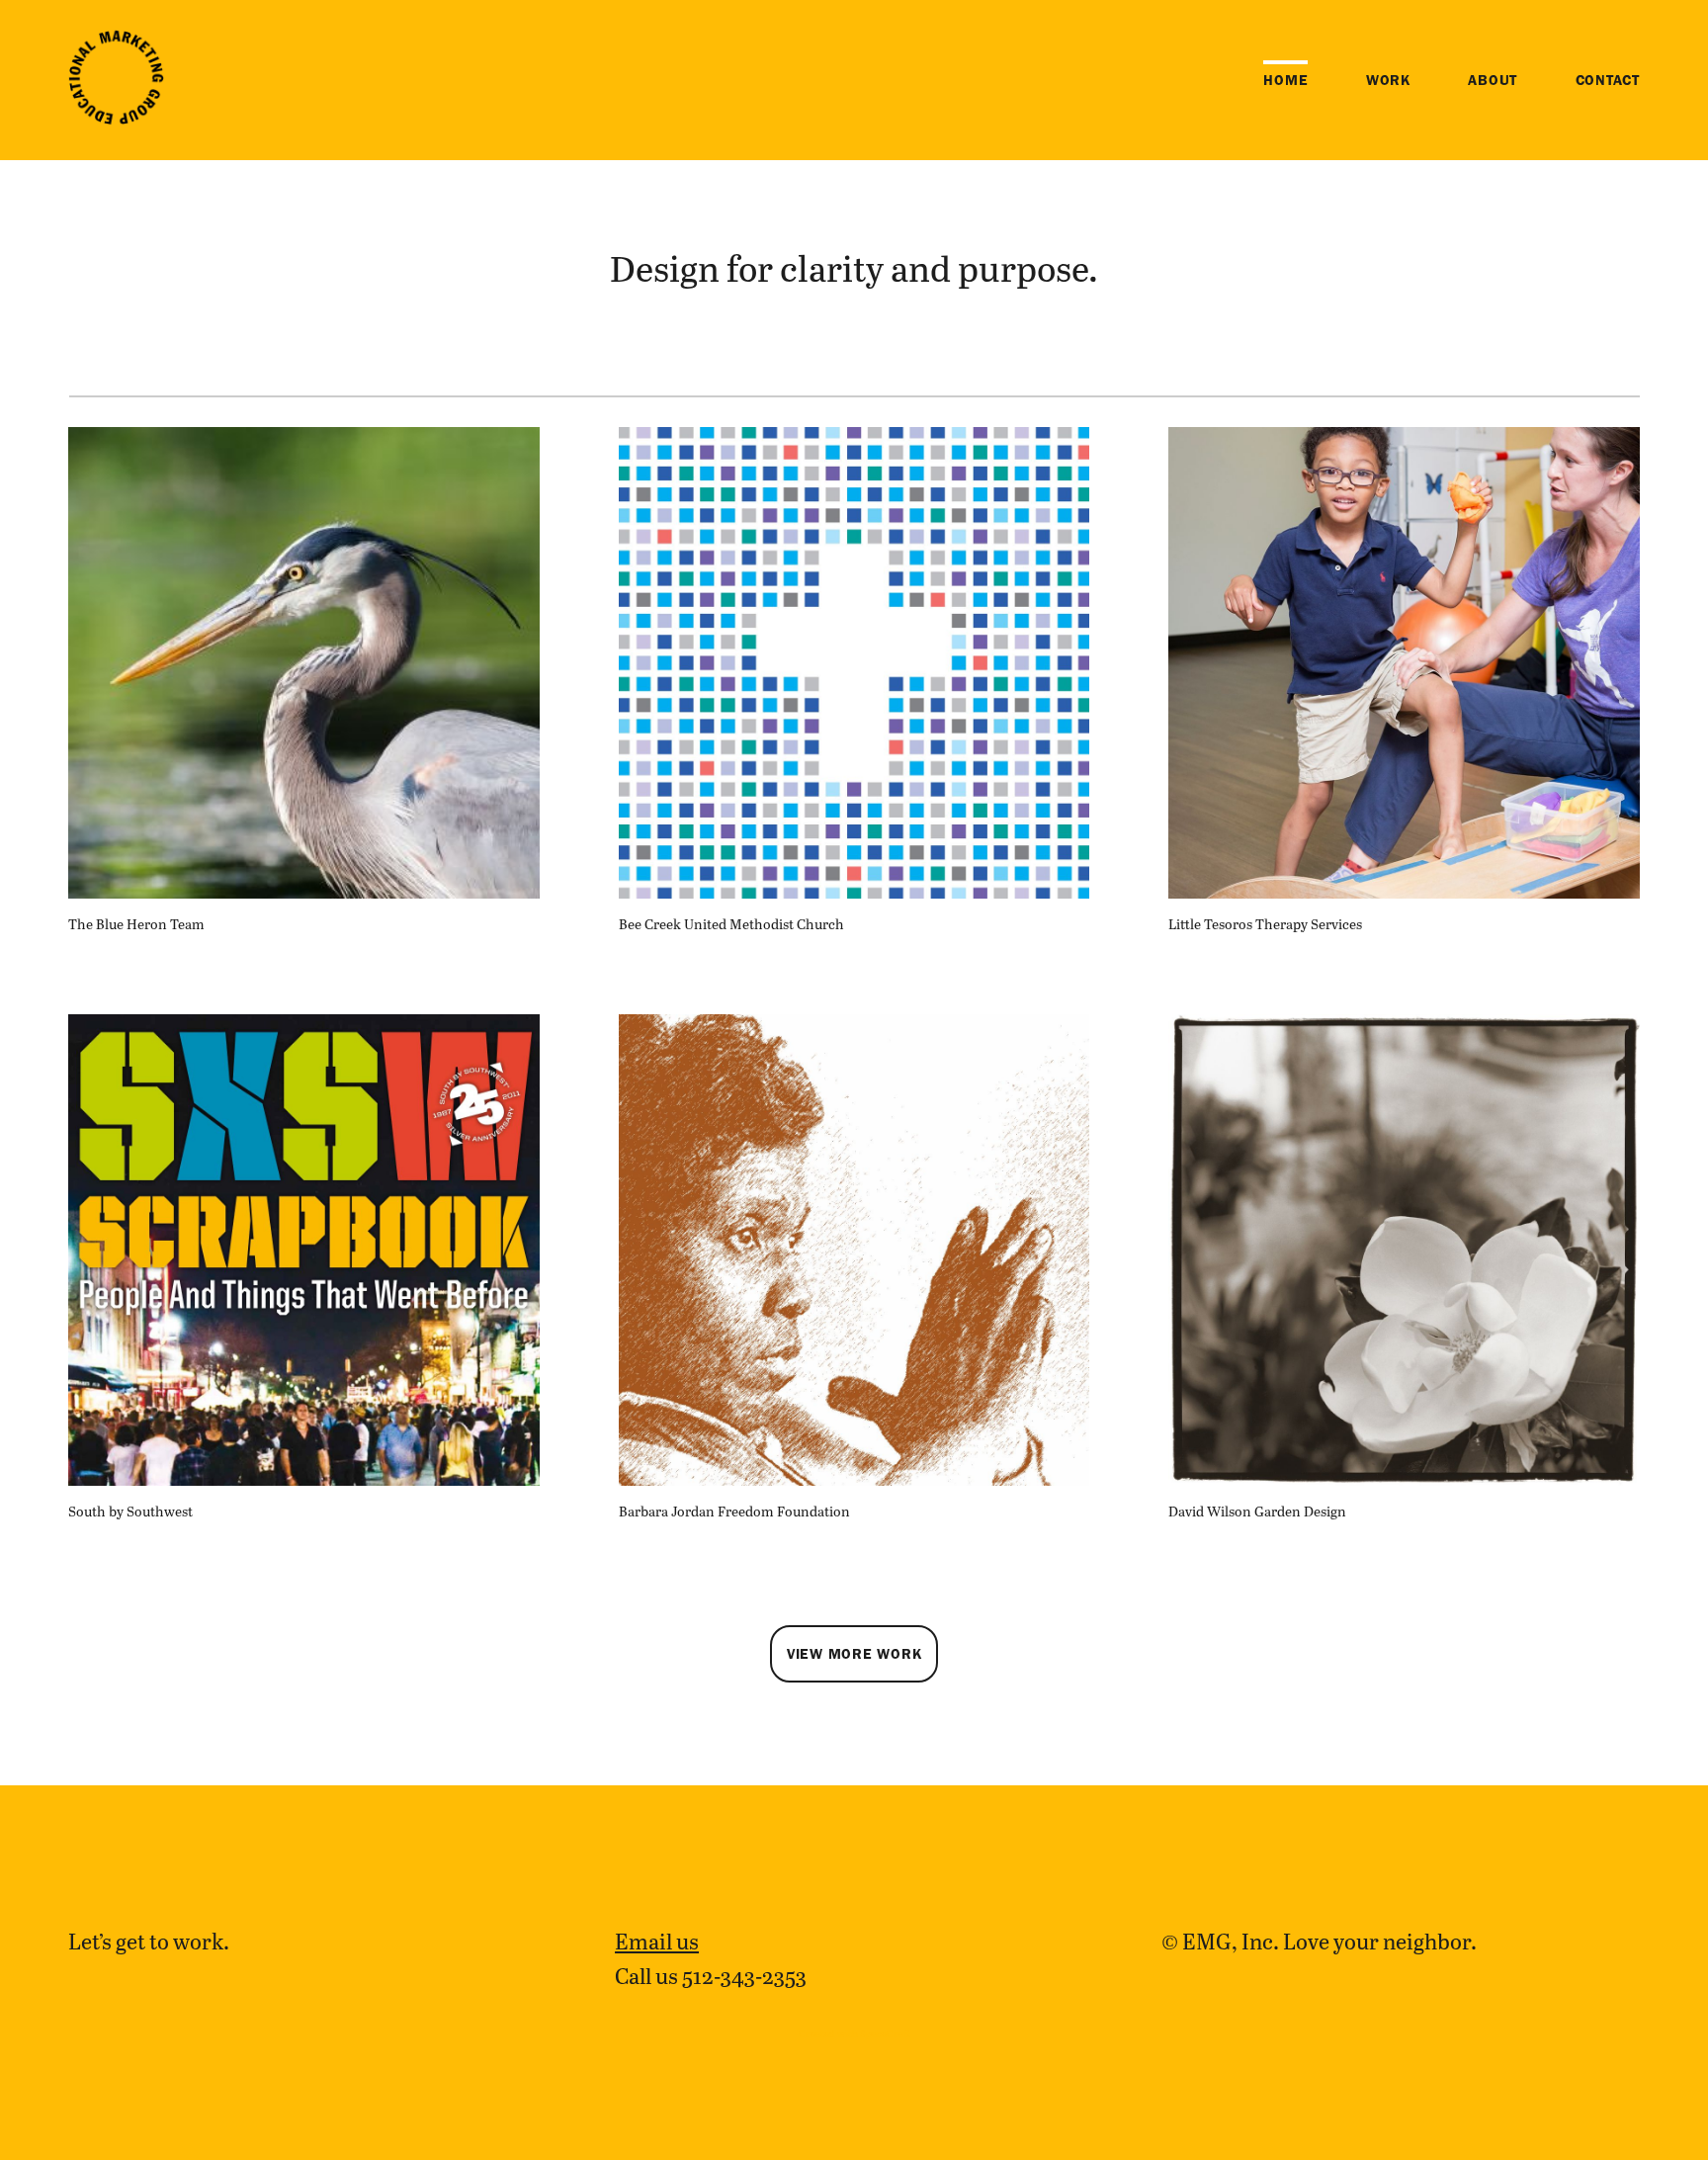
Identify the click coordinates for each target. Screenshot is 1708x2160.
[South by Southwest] (304, 1250)
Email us (657, 1941)
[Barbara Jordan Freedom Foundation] (854, 1250)
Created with (854, 2033)
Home (1285, 80)
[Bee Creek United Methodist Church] (854, 663)
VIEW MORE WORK (854, 1654)
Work (1388, 80)
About (1493, 80)
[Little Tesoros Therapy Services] (1404, 663)
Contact (1608, 80)
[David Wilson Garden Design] (1404, 1250)
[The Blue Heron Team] (304, 663)
